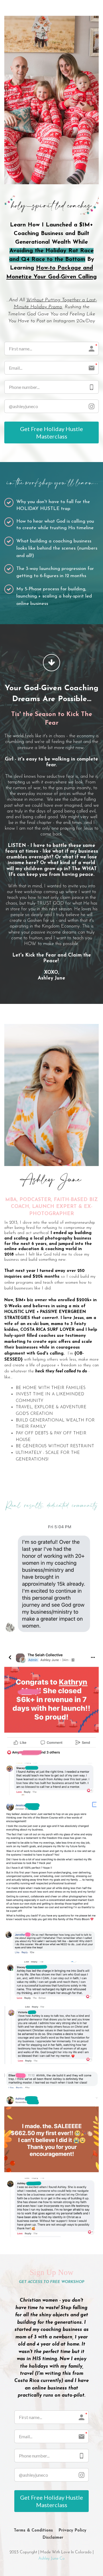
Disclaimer (53, 2538)
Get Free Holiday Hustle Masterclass (51, 432)
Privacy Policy (73, 2531)
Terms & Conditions (33, 2531)
